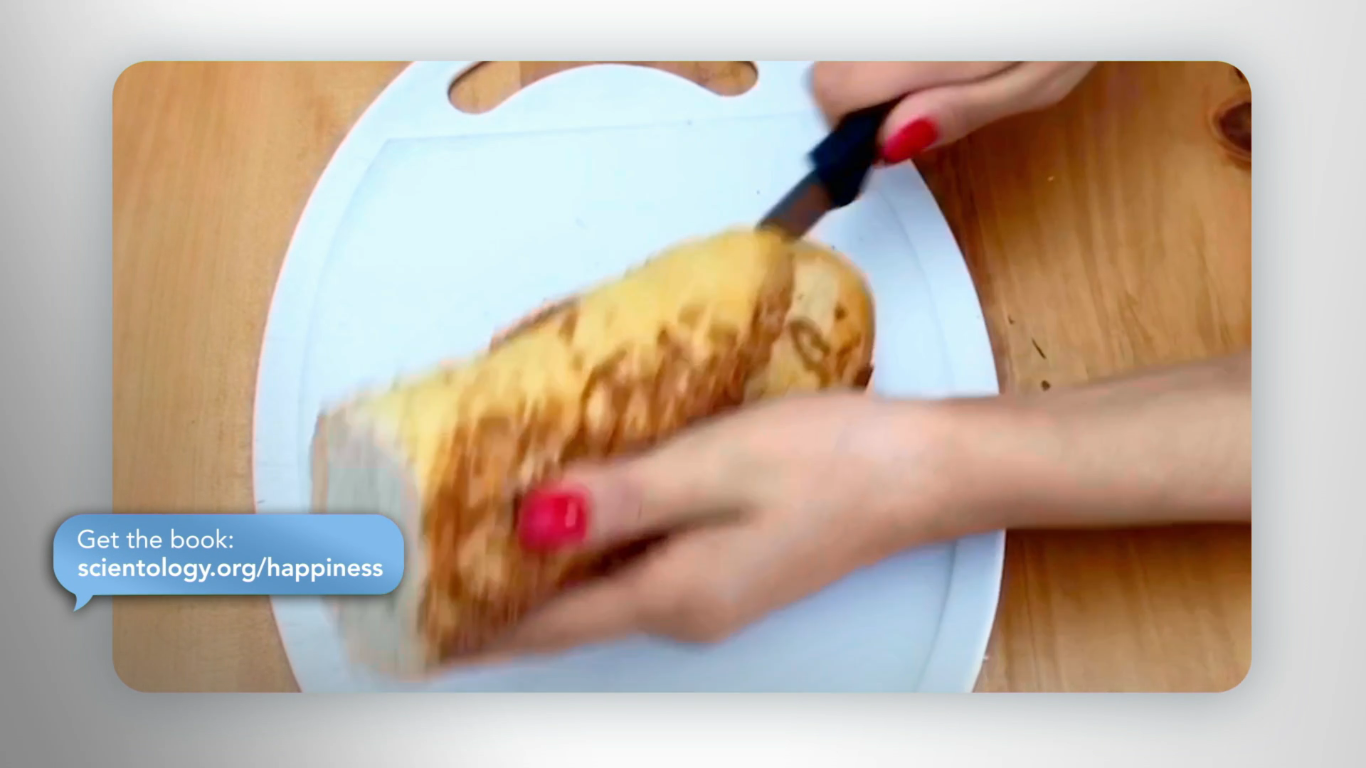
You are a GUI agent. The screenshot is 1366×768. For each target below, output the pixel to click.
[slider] (723, 748)
